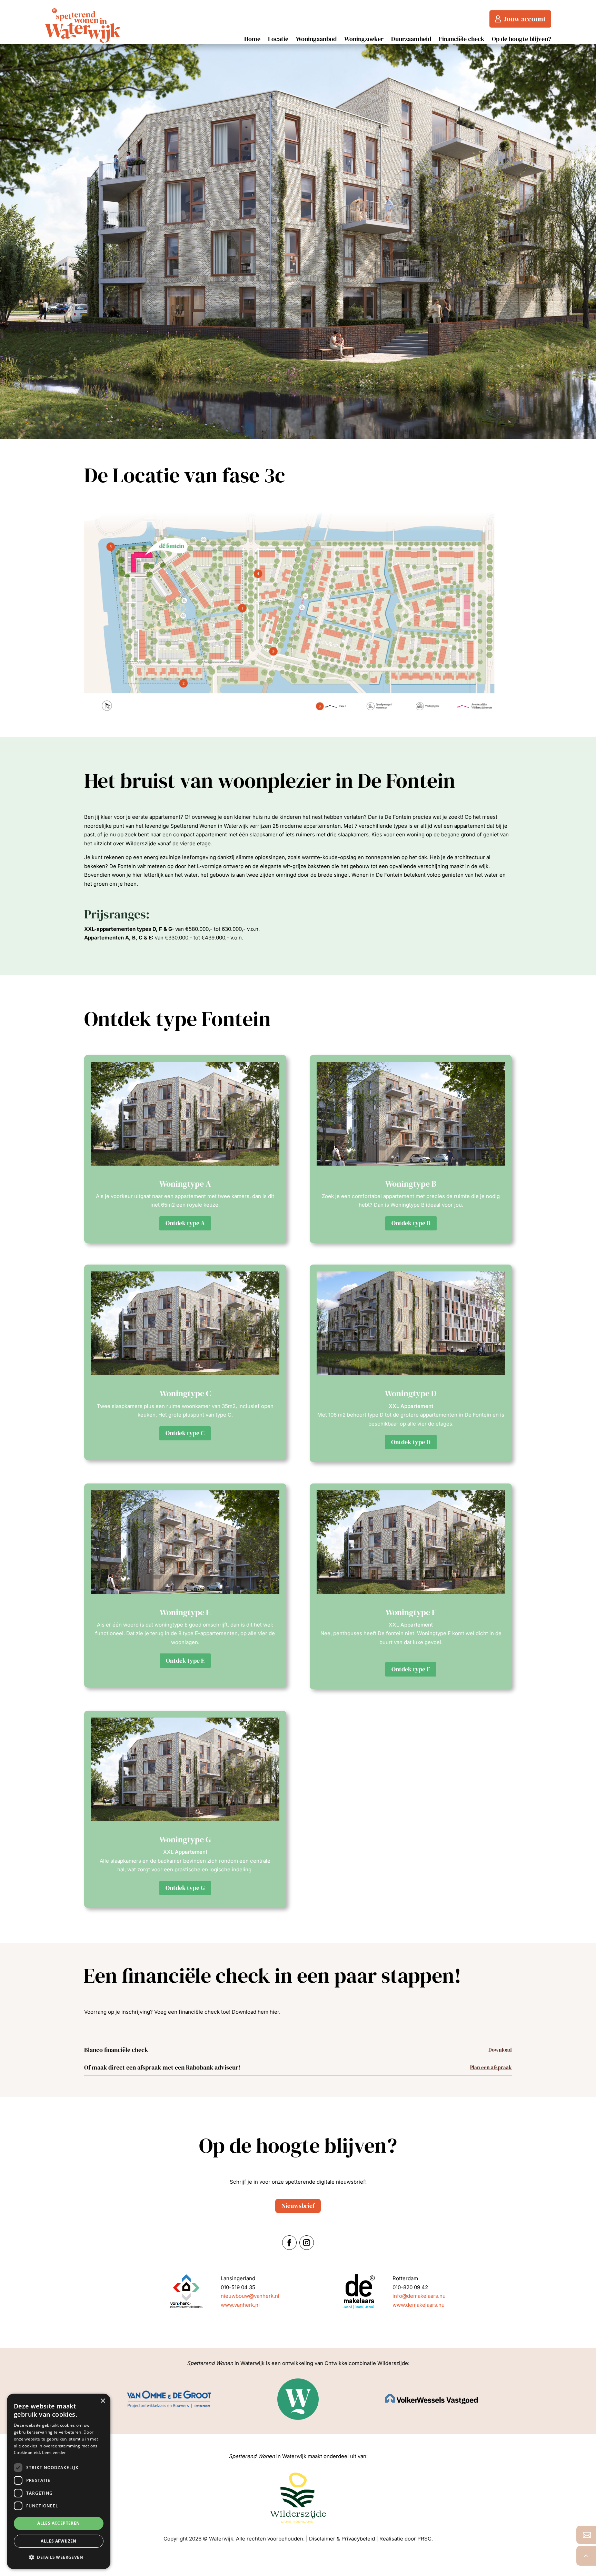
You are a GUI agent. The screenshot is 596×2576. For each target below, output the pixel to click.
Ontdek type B (411, 1223)
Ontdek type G (185, 1888)
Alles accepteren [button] (58, 2523)
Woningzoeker (364, 40)
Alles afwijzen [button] (59, 2541)
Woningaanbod (316, 40)
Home (252, 40)
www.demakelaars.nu (419, 2305)
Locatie (278, 40)
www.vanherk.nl (240, 2305)
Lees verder (54, 2452)
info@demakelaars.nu (419, 2296)
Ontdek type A (185, 1223)
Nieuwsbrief (298, 2206)
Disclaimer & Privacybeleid (342, 2539)
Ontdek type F (411, 1669)
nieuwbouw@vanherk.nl (250, 2296)
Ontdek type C (185, 1433)
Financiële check (461, 40)
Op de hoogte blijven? (521, 40)
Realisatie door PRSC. (406, 2539)
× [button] (103, 2401)
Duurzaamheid (411, 40)
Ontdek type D (411, 1442)
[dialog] (59, 2481)
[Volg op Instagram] (307, 2243)
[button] (59, 2557)
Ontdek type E (185, 1661)
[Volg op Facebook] (289, 2243)
